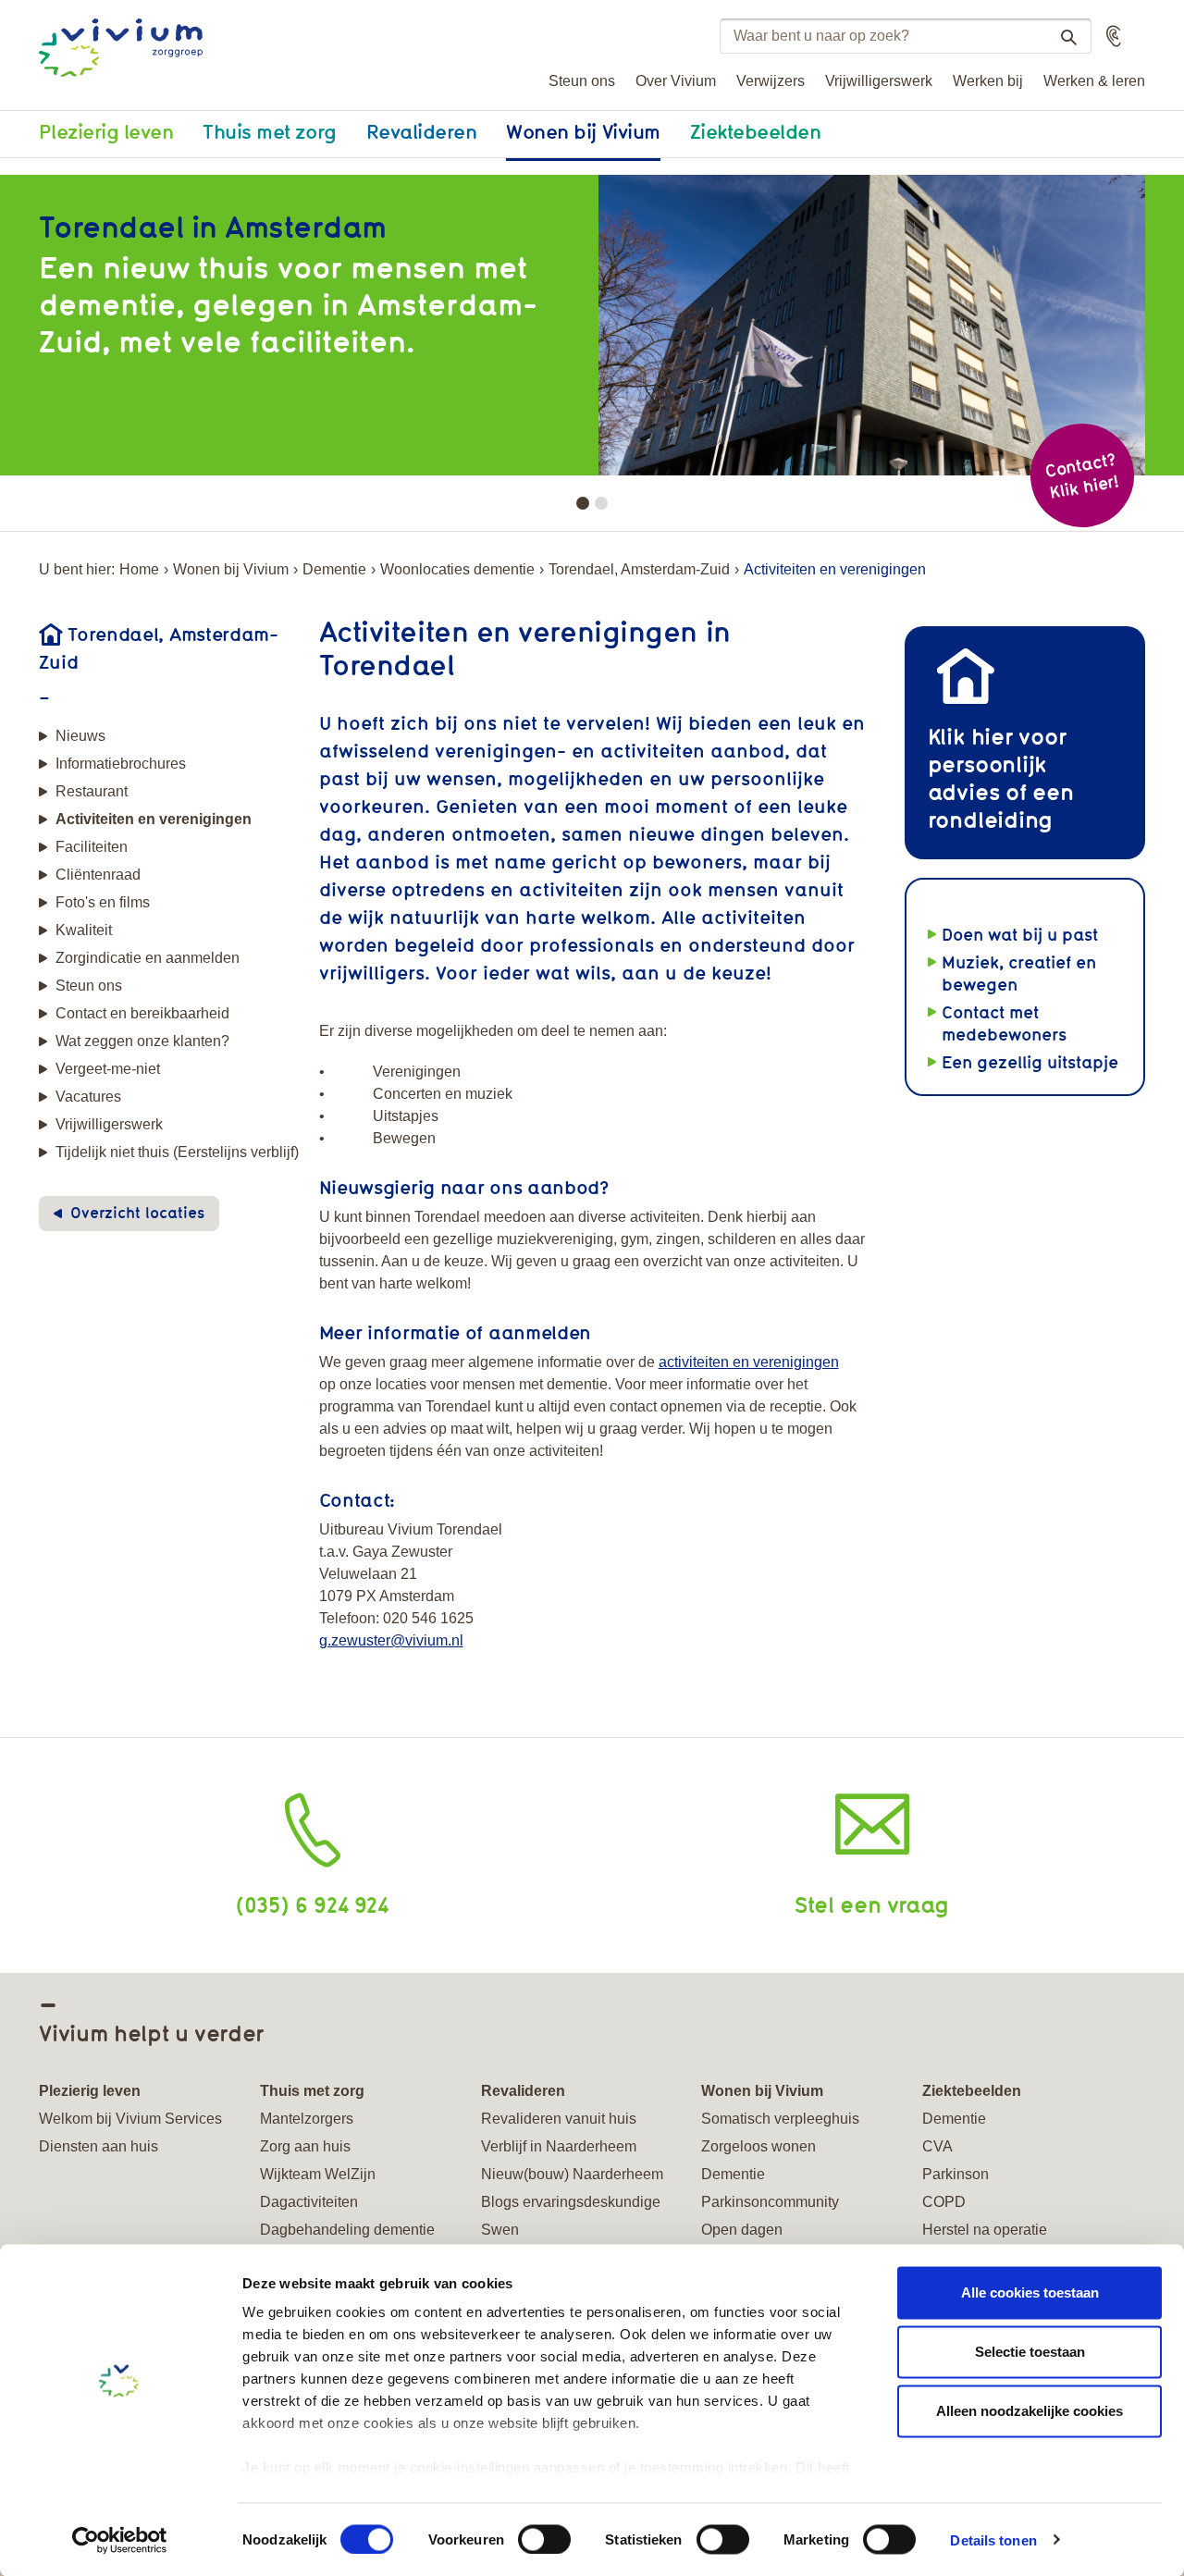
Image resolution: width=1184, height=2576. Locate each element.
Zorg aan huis (305, 2146)
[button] (1114, 36)
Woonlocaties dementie (457, 569)
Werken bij (988, 81)
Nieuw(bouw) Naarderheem (572, 2174)
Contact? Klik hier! (1081, 476)
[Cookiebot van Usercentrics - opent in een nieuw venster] (120, 2540)
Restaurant (92, 791)
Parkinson (956, 2174)
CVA (937, 2146)
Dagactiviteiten (309, 2202)
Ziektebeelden (756, 131)
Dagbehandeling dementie (347, 2230)
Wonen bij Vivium (583, 131)
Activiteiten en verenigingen (154, 819)
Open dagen (742, 2230)
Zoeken (1068, 37)
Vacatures (88, 1097)
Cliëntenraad (98, 875)
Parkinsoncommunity (770, 2202)
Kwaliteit (84, 930)
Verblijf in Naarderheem (559, 2146)
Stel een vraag (872, 1904)
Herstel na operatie (985, 2230)
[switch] (544, 2539)
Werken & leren (1094, 81)
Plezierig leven (106, 131)
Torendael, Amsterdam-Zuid (639, 569)
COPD (944, 2202)
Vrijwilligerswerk (879, 81)
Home (139, 569)
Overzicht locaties (137, 1213)
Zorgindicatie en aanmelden (148, 958)
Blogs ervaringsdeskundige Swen (571, 2216)
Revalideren (422, 131)
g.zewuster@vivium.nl (391, 1640)
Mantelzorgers (307, 2119)
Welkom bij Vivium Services (130, 2119)
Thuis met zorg (269, 131)
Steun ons (582, 81)
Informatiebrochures (121, 764)
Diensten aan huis (99, 2146)
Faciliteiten (92, 847)
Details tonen (993, 2539)
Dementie (334, 569)
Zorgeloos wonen (758, 2146)
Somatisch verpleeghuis (780, 2119)
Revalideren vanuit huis (559, 2119)
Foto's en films (103, 902)
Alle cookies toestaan (1030, 2293)
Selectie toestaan (1030, 2352)
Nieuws (80, 736)
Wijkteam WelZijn (318, 2174)
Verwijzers (771, 81)
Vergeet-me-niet (108, 1069)
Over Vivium (676, 81)
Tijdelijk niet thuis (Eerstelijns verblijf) (177, 1152)
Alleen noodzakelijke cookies (1030, 2411)
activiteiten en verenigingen (749, 1362)
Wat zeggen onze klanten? (142, 1041)
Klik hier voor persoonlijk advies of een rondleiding (1001, 777)
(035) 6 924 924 (312, 1904)
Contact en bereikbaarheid (142, 1013)
